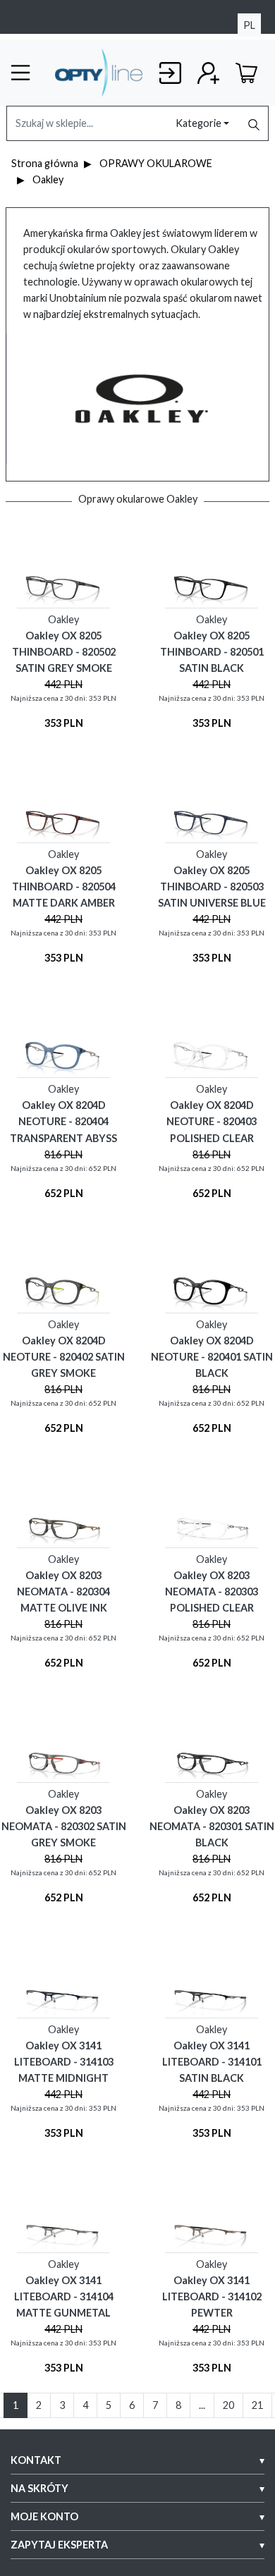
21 (257, 2405)
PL (249, 25)
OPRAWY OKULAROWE (156, 163)
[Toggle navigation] (28, 73)
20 (228, 2405)
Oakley (48, 179)
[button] (137, 2460)
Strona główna (45, 163)
